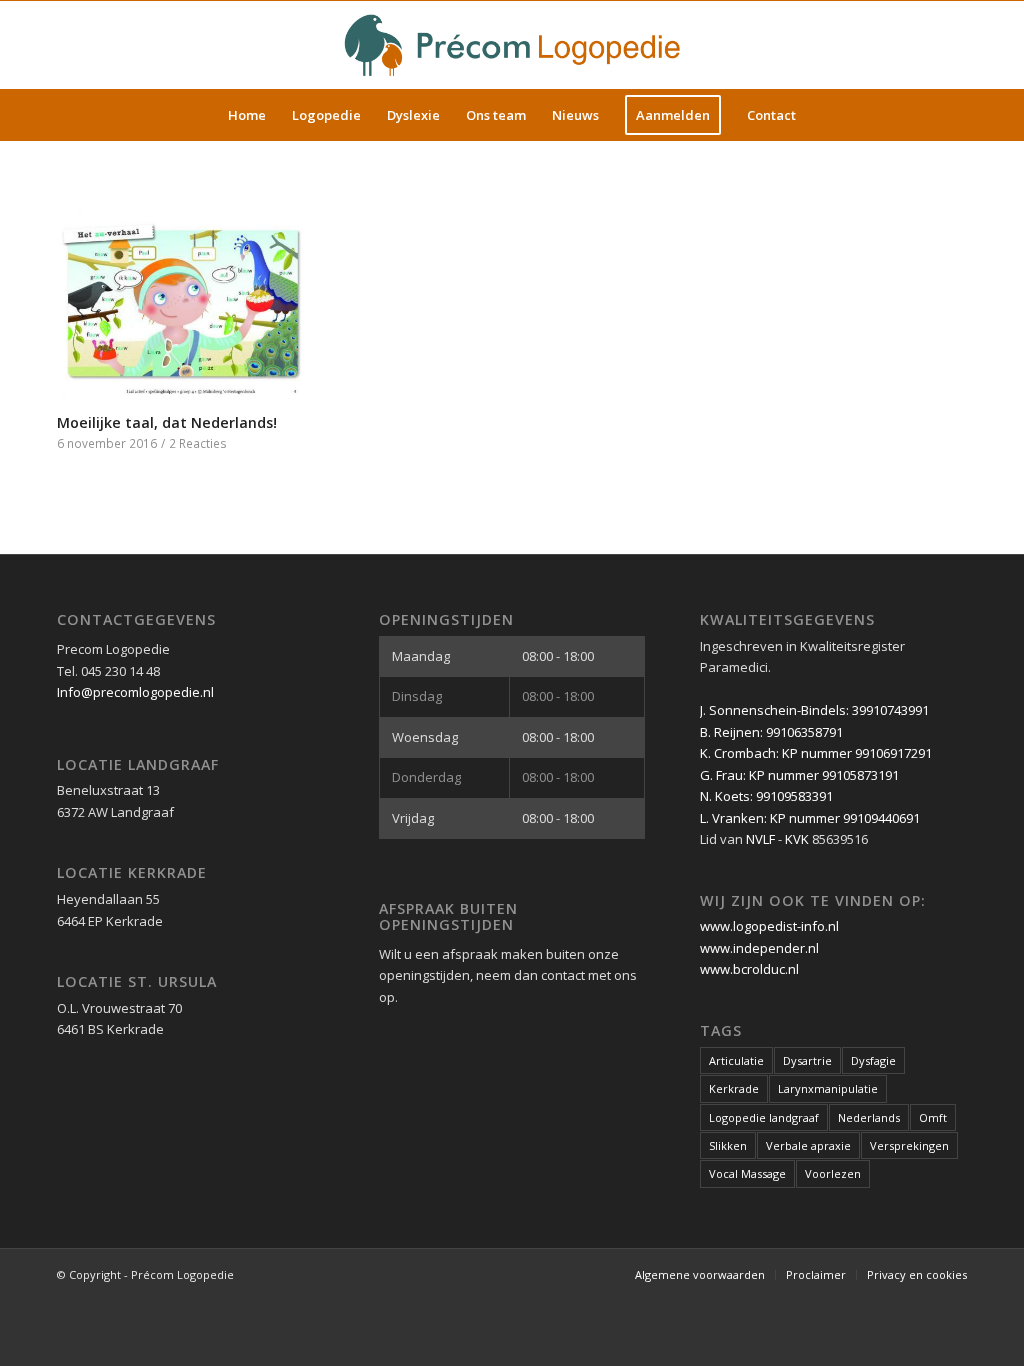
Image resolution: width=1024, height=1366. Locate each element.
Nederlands (869, 1117)
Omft (933, 1117)
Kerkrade (734, 1088)
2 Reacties (198, 443)
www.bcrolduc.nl (749, 969)
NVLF (760, 839)
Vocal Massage (747, 1173)
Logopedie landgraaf (764, 1117)
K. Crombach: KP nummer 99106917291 (816, 753)
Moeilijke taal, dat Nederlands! (167, 422)
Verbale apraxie (808, 1145)
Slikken (728, 1145)
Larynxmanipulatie (828, 1088)
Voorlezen (833, 1173)
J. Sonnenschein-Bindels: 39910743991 (814, 710)
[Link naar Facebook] (922, 45)
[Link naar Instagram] (952, 45)
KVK (797, 839)
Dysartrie (807, 1060)
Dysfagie (873, 1060)
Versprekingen (909, 1145)
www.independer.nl (759, 948)
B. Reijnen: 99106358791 (771, 732)
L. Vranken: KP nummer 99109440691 (810, 818)
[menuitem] (247, 115)
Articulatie (736, 1060)
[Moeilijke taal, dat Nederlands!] (190, 299)
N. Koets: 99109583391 (766, 796)
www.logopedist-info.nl (769, 926)
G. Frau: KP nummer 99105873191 (799, 775)
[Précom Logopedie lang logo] (512, 45)
